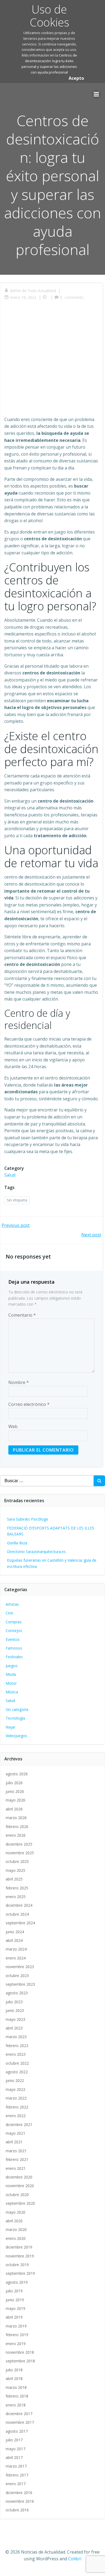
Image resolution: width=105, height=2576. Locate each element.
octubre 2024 (17, 1914)
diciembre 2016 (19, 2493)
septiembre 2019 (20, 2273)
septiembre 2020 (20, 2203)
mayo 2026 (15, 1800)
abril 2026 (14, 1809)
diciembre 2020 (19, 2177)
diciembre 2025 (19, 1844)
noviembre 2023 (20, 1967)
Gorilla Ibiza (17, 1543)
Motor (11, 1683)
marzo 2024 (16, 1949)
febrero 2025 (17, 1888)
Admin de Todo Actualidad (33, 291)
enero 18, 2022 (23, 297)
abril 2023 (14, 2028)
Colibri (75, 2559)
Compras (14, 1622)
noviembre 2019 (20, 2256)
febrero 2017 (17, 2475)
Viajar (10, 1727)
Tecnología (15, 1718)
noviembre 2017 (20, 2422)
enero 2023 (16, 2054)
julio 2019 (14, 2291)
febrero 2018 (17, 2396)
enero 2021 (16, 2168)
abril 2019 (14, 2317)
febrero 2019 (17, 2335)
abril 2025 (14, 1879)
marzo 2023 (16, 2037)
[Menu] (96, 94)
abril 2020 (14, 2221)
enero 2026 (16, 1835)
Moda (11, 1674)
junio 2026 (15, 1791)
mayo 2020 (15, 2212)
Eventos (13, 1639)
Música (12, 1692)
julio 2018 (14, 2370)
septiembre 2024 (20, 1923)
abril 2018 (14, 2378)
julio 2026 (14, 1783)
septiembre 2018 (20, 2361)
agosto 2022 (17, 2072)
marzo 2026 (16, 1818)
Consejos (14, 1630)
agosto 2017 (17, 2431)
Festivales (14, 1657)
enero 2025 (16, 1897)
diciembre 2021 (19, 2125)
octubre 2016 (17, 2510)
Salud (10, 1175)
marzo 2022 (16, 2098)
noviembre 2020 (20, 2186)
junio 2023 (15, 2010)
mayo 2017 (15, 2449)
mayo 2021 (15, 2133)
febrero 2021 (17, 2159)
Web (13, 1426)
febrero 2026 (17, 1827)
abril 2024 (14, 1940)
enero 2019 (16, 2344)
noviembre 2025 (20, 1853)
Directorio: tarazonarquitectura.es (36, 1552)
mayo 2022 (15, 2089)
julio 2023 (14, 2002)
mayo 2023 (15, 2019)
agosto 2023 (17, 1993)
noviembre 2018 (20, 2352)
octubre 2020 (17, 2195)
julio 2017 (14, 2440)
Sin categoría (17, 1709)
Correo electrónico (29, 1404)
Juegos (12, 1666)
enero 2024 (16, 1958)
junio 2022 (15, 2080)
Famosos (14, 1648)
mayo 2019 (15, 2308)
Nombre (19, 1382)
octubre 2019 (17, 2265)
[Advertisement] (52, 361)
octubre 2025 (17, 1861)
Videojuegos (16, 1736)
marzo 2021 (16, 2151)
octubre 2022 (17, 2063)
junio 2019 (15, 2300)
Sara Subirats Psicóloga (27, 1519)
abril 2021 (14, 2142)
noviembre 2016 (20, 2501)
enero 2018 (16, 2405)
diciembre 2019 (19, 2247)
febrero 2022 (17, 2107)
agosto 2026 (17, 1774)
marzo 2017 (16, 2466)
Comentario (22, 1315)
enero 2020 (16, 2238)
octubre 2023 (17, 1976)
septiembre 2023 (20, 1984)
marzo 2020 (16, 2229)
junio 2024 (15, 1932)
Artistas (12, 1604)
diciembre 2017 (19, 2414)
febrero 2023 (17, 2046)
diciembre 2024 (19, 1905)
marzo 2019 (16, 2326)
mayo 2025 (15, 1870)
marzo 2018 (16, 2387)
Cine (9, 1613)
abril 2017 (14, 2457)
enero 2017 (16, 2484)
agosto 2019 (17, 2282)
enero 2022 (16, 2116)
